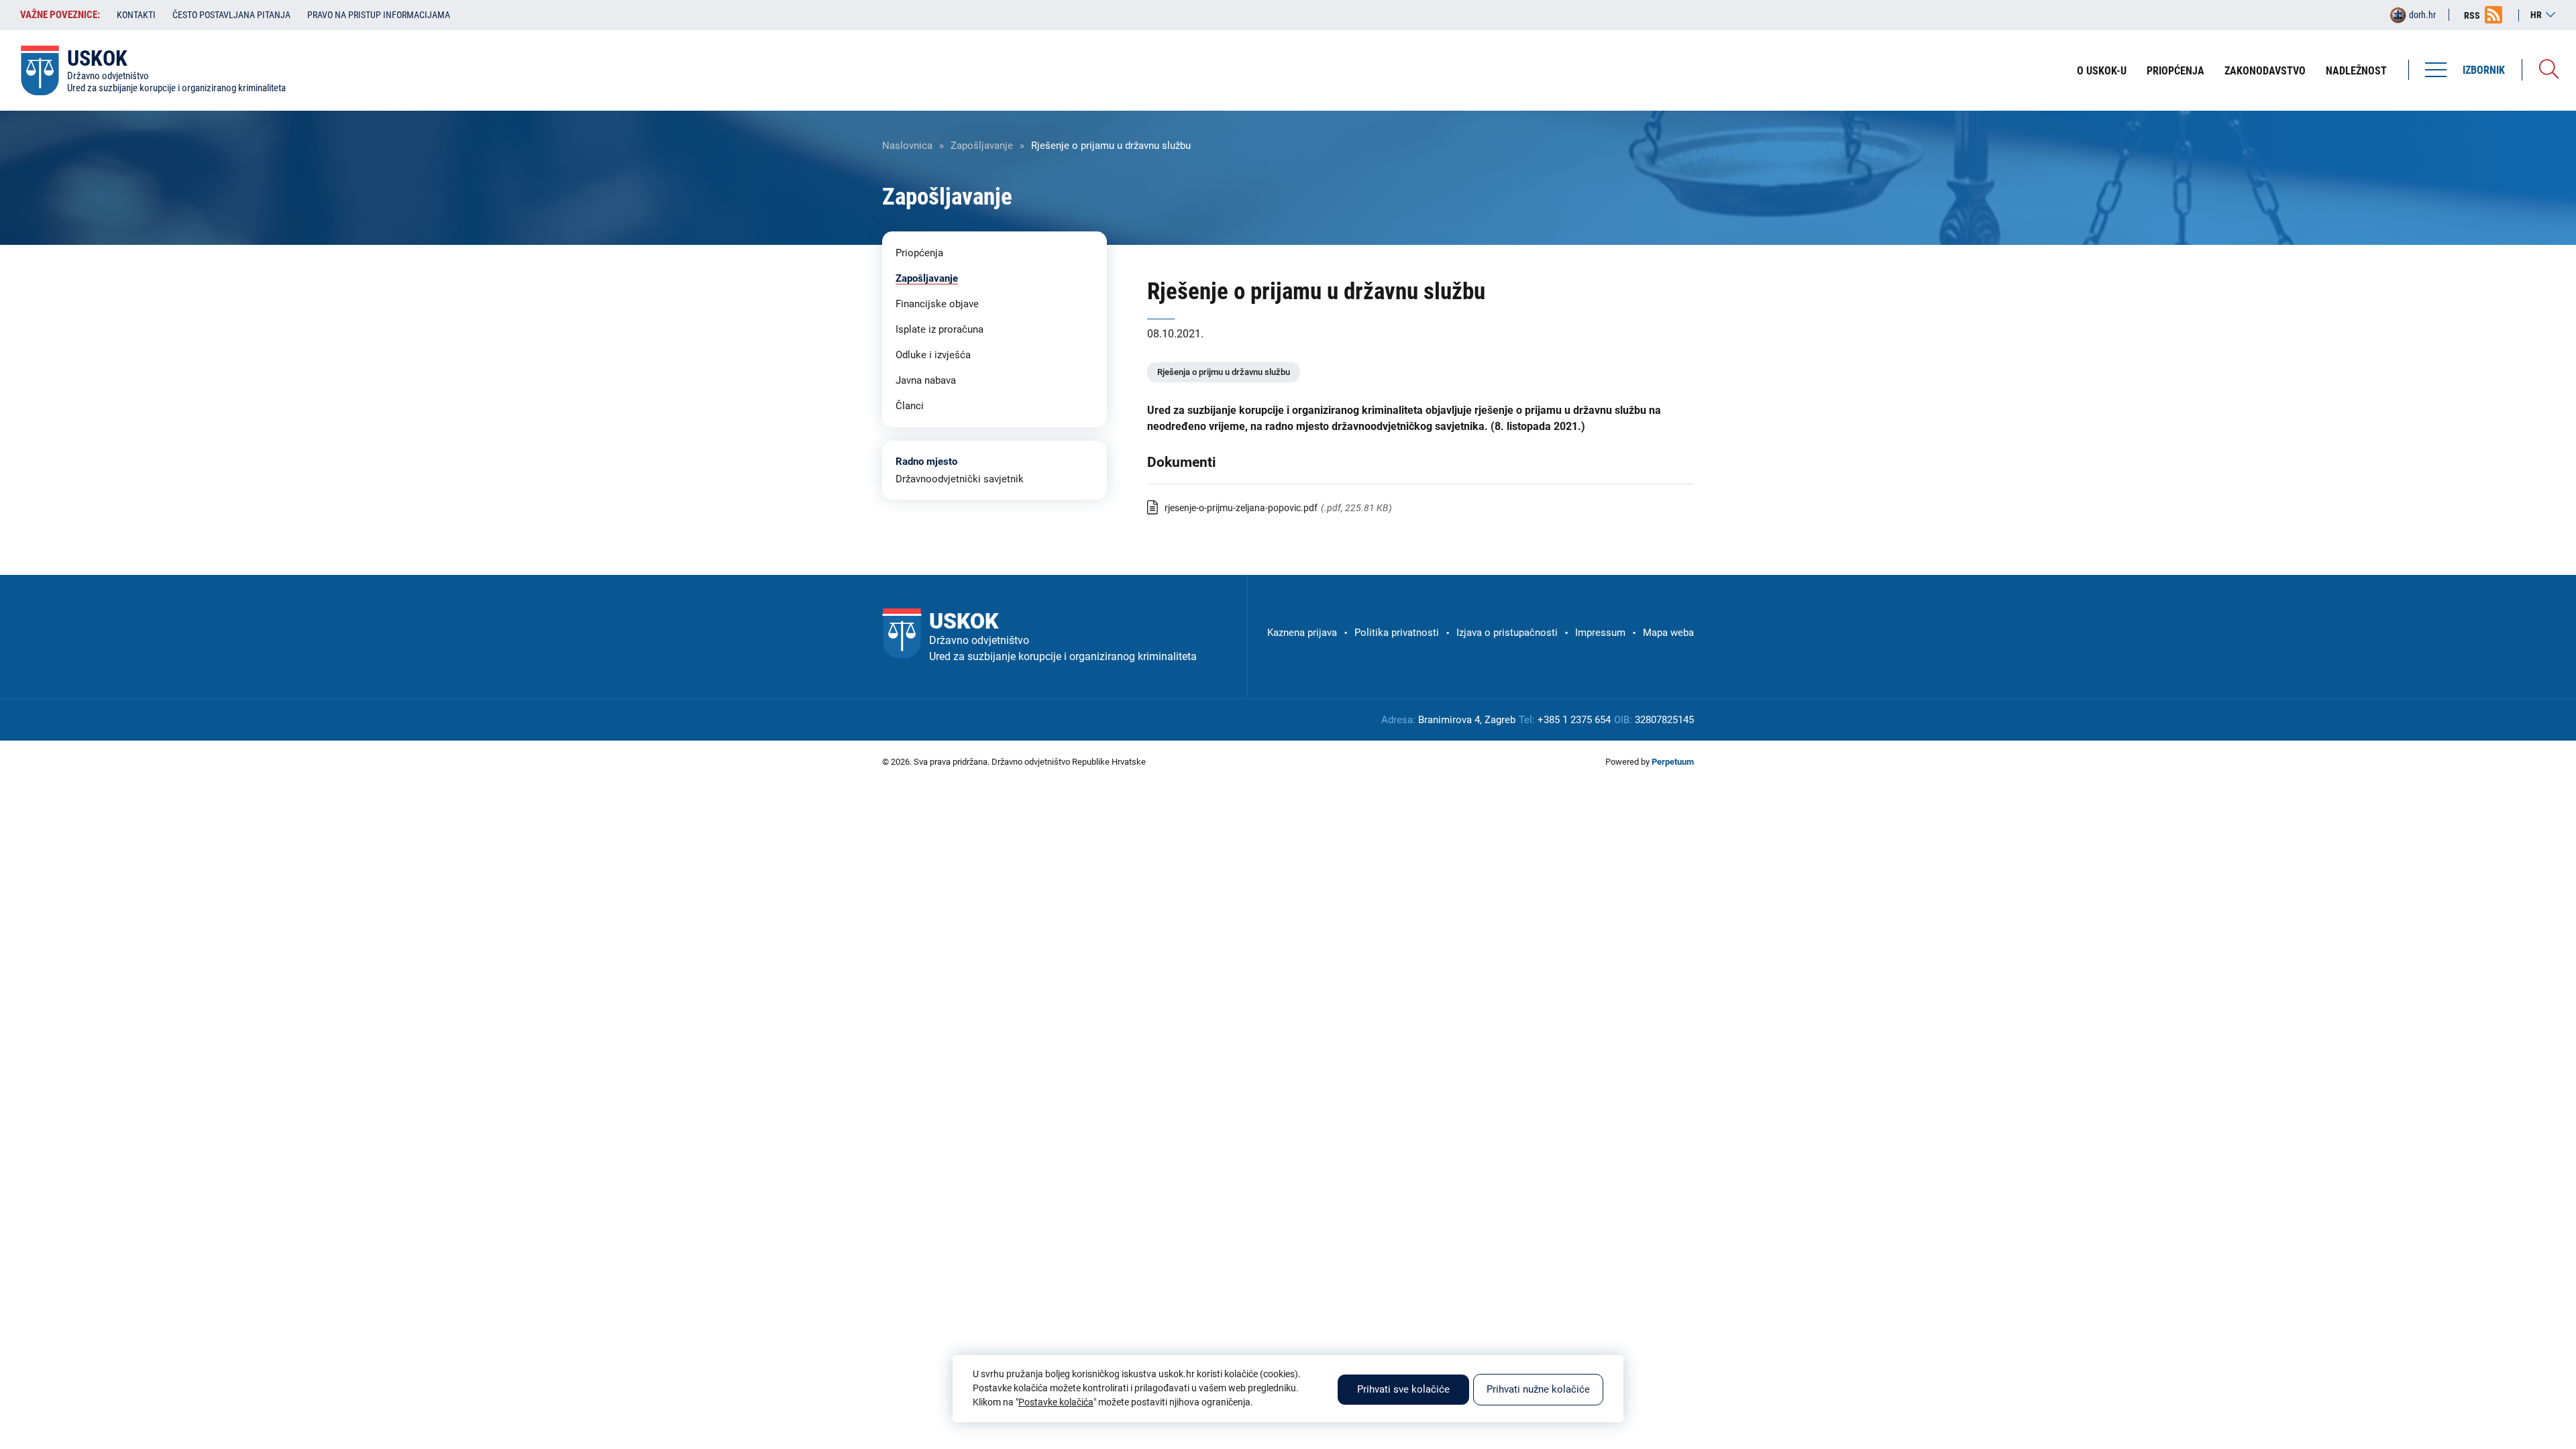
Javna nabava (926, 380)
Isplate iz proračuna (940, 329)
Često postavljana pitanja (231, 15)
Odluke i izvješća (933, 355)
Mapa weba (1668, 633)
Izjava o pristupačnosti (1507, 633)
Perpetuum (1673, 762)
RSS (2472, 15)
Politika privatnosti (1397, 633)
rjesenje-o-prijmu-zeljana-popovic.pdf (1241, 508)
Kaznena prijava (1302, 633)
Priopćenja (2176, 71)
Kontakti (136, 15)
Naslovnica (907, 146)
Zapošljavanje (982, 146)
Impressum (1600, 633)
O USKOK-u (2102, 71)
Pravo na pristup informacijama (379, 15)
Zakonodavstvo (2265, 71)
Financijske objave (937, 304)
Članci (910, 406)
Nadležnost (2356, 71)
